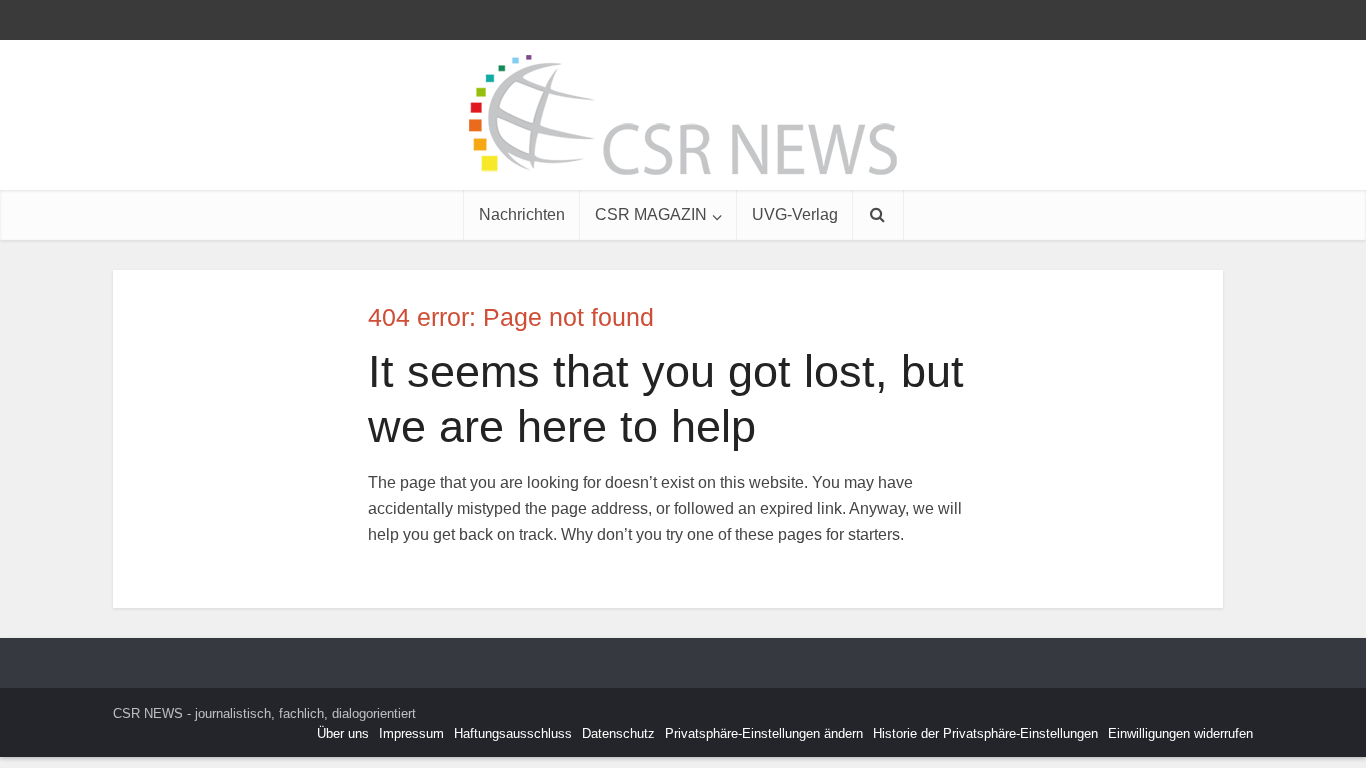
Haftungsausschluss (513, 733)
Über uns (343, 733)
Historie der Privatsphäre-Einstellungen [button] (985, 733)
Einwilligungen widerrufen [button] (1180, 733)
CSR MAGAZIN (651, 214)
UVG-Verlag (795, 214)
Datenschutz (618, 733)
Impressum (411, 733)
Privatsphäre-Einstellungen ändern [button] (764, 733)
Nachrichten (522, 214)
